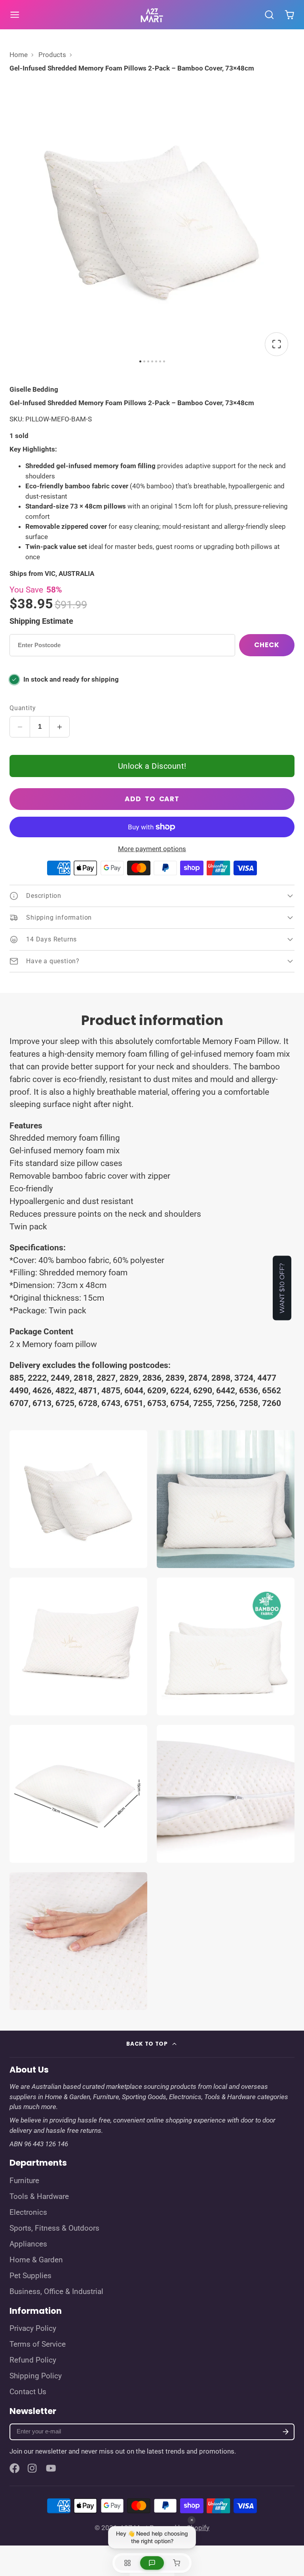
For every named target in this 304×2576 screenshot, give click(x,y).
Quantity (23, 708)
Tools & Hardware (39, 2197)
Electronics (28, 2212)
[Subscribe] (286, 2432)
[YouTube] (51, 2468)
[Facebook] (15, 2468)
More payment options (152, 849)
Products (52, 55)
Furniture (24, 2181)
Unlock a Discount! (152, 766)
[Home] (152, 15)
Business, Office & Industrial (56, 2292)
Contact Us (28, 2392)
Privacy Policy (33, 2328)
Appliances (28, 2244)
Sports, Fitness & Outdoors (54, 2228)
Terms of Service (38, 2344)
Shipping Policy (36, 2376)
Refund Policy (33, 2360)
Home (19, 55)
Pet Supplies (30, 2276)
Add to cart (152, 799)
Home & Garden (36, 2260)
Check (267, 645)
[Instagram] (33, 2468)
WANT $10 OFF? (282, 1288)
